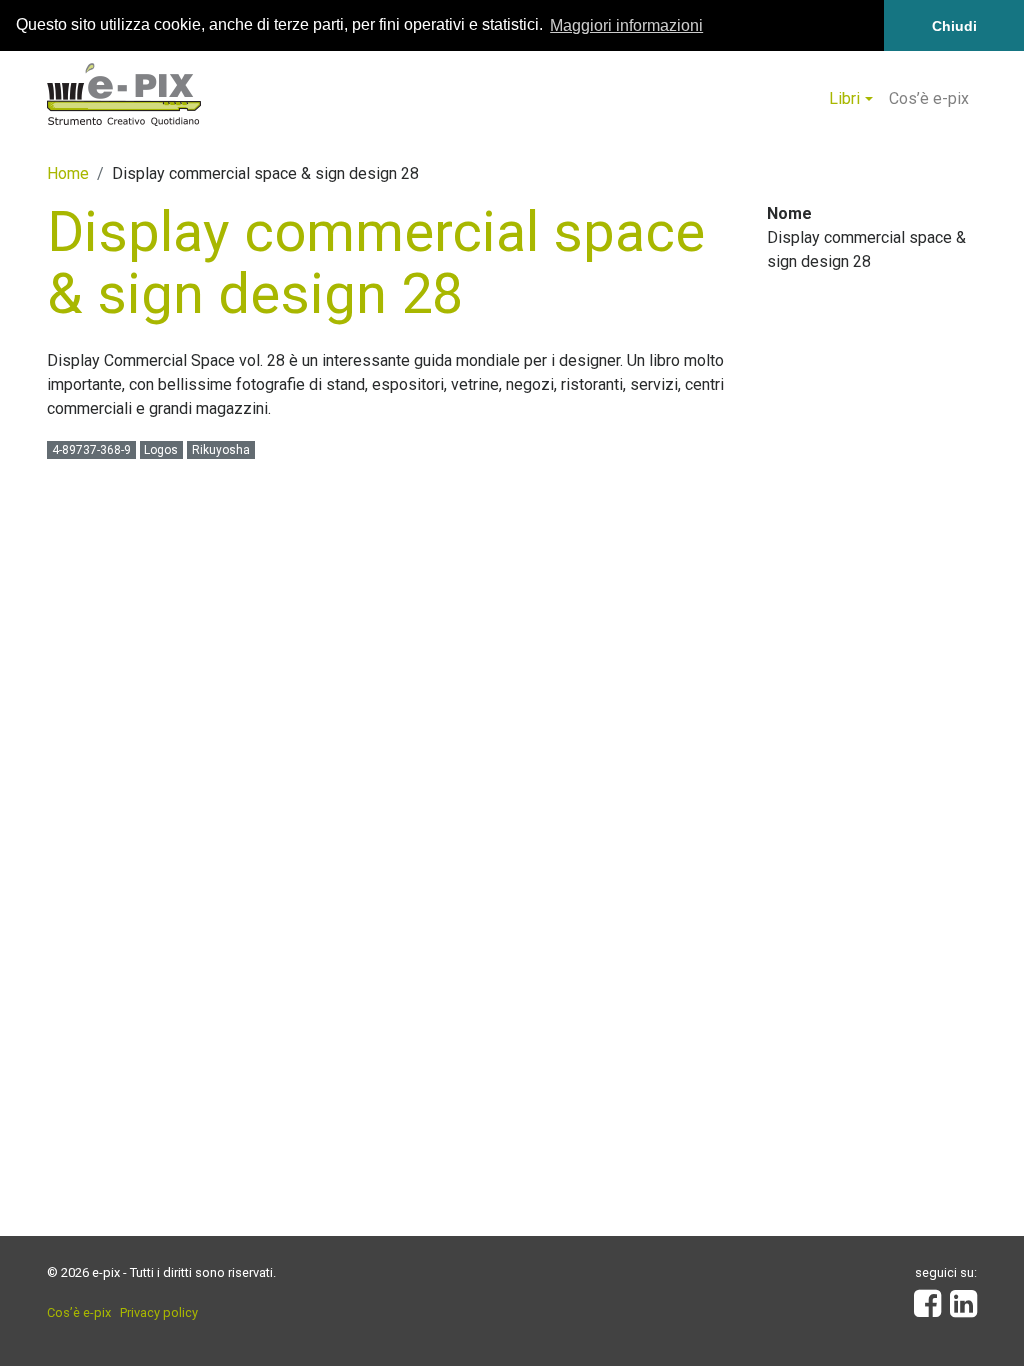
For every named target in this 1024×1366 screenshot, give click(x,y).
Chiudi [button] (954, 26)
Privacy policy (159, 1312)
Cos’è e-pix (929, 98)
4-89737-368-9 (91, 450)
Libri (844, 98)
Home (68, 173)
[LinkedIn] (963, 1309)
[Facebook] (927, 1309)
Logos (161, 450)
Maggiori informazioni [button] (626, 25)
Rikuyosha (221, 450)
